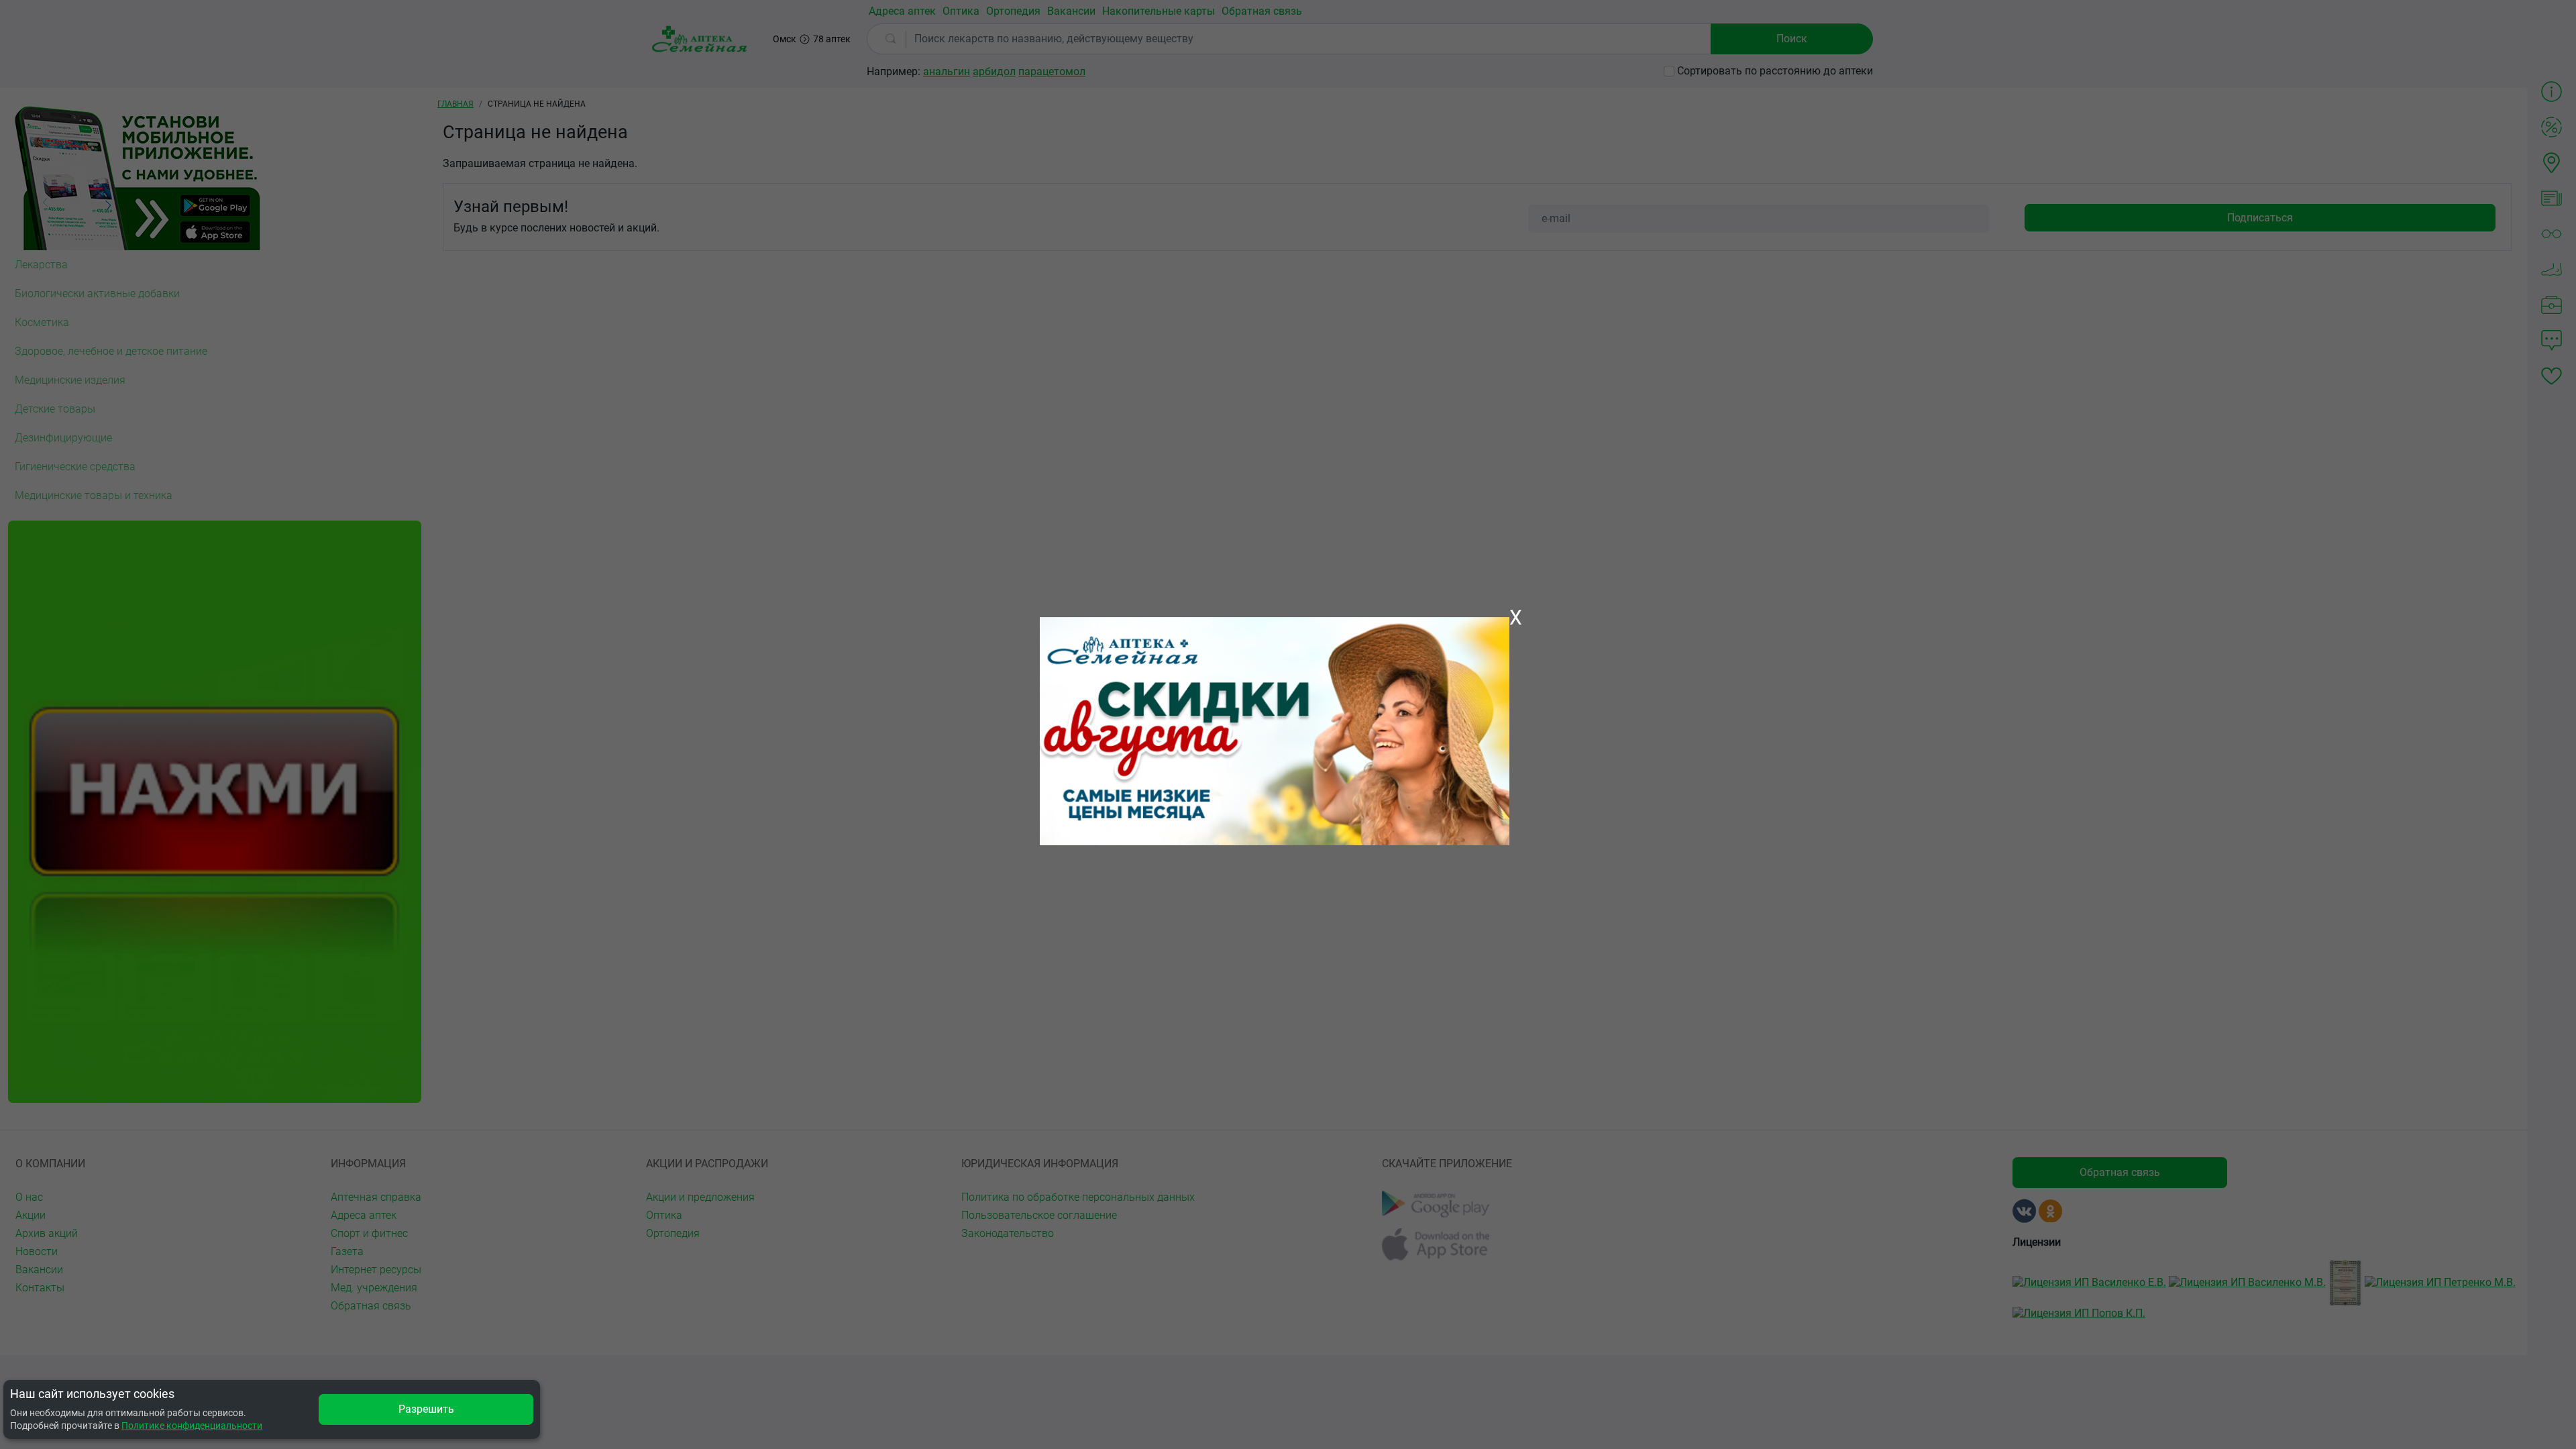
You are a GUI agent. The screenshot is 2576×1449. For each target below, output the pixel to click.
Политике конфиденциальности (192, 1426)
